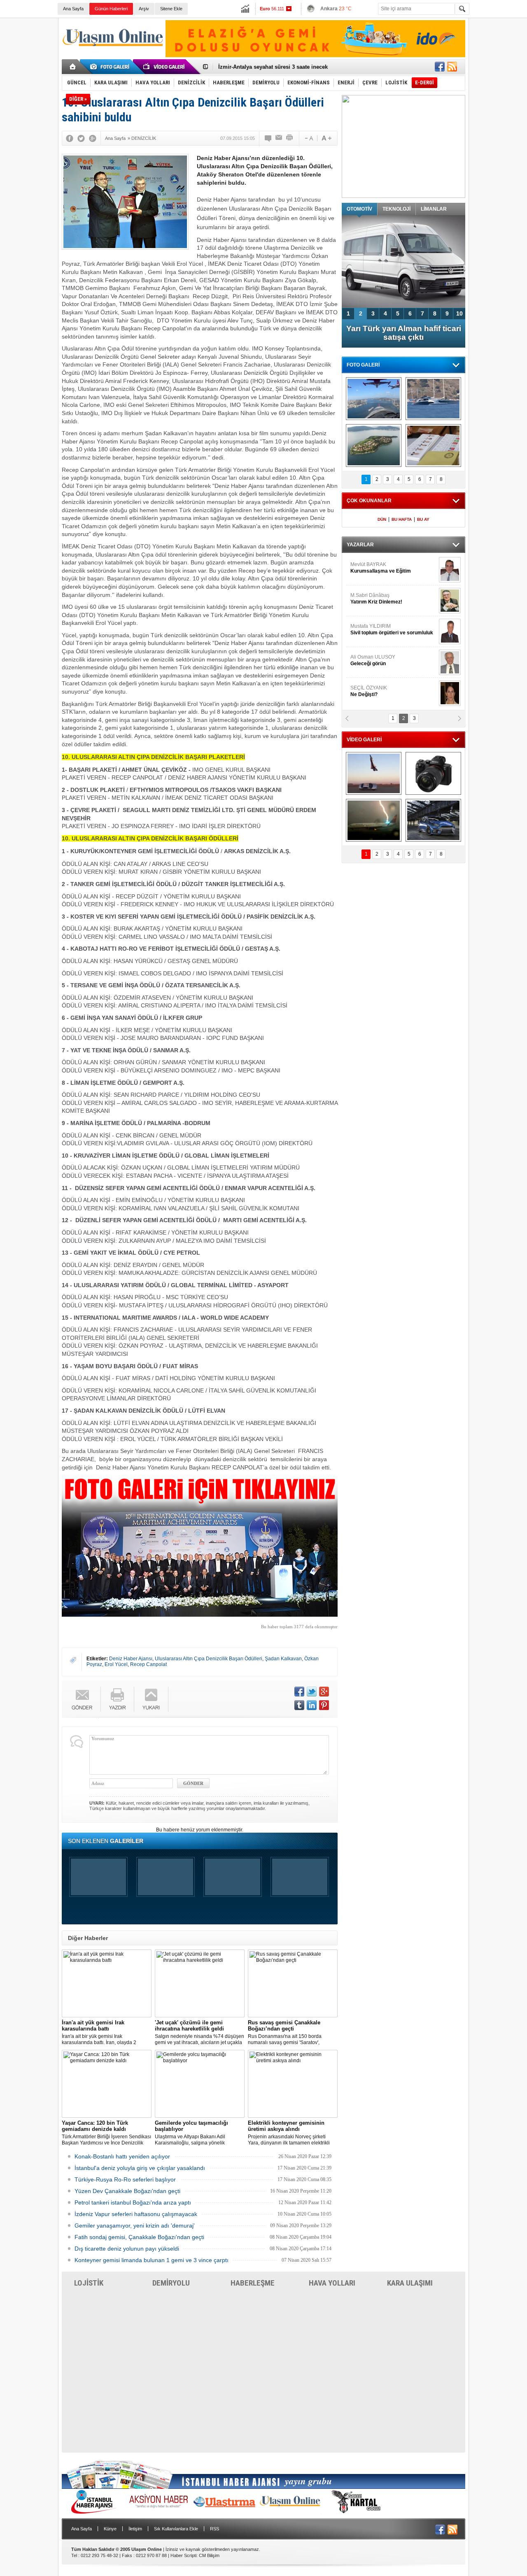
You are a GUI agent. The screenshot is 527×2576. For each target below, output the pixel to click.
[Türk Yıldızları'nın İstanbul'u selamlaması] (374, 399)
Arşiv (144, 9)
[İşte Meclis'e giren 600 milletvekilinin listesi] (433, 446)
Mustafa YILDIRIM (392, 629)
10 (459, 313)
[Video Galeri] (165, 67)
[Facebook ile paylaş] (440, 67)
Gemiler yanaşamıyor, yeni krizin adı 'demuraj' (135, 2226)
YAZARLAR (360, 545)
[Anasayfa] (73, 67)
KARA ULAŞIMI (410, 2283)
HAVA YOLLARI (332, 2283)
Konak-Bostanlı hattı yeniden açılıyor (122, 2156)
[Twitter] (81, 138)
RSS (215, 2529)
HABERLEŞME (253, 2283)
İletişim (135, 2529)
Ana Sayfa (73, 9)
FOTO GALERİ (363, 365)
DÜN (382, 519)
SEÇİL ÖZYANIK (369, 691)
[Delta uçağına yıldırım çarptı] (374, 820)
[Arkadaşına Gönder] (279, 138)
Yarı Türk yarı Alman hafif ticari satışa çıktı (404, 333)
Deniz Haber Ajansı (131, 1659)
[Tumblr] (299, 1705)
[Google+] (93, 138)
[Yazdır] (290, 138)
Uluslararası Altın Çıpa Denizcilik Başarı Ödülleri (209, 1659)
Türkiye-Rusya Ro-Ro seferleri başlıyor (125, 2179)
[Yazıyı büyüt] (326, 138)
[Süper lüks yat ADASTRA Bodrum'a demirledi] (433, 399)
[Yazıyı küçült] (308, 138)
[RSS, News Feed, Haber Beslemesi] (452, 67)
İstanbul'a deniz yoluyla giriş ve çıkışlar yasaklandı (140, 2168)
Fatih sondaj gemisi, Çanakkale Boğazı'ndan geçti (139, 2237)
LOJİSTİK (89, 2283)
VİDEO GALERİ (364, 740)
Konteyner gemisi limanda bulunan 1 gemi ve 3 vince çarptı (152, 2260)
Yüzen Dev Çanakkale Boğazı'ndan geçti (127, 2191)
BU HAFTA (402, 519)
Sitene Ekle (171, 9)
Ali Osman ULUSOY (373, 660)
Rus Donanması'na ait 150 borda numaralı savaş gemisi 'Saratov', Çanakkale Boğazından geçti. (285, 2033)
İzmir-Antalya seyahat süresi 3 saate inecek (273, 67)
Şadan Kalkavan (283, 1659)
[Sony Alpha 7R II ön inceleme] (433, 773)
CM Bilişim (209, 2555)
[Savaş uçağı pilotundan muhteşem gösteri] (374, 773)
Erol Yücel (116, 1664)
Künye (110, 2529)
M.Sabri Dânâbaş (376, 599)
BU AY (423, 519)
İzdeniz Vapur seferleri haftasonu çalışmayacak (136, 2214)
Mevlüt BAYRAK (381, 568)
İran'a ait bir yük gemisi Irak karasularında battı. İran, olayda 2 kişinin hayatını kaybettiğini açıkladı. (102, 2033)
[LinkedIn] (312, 1705)
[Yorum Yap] (268, 138)
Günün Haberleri (111, 9)
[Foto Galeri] (111, 67)
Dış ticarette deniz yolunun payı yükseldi (127, 2249)
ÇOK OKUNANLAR (369, 501)
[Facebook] (70, 138)
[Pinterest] (324, 1705)
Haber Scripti (183, 2555)
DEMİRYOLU (171, 2283)
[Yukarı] (151, 1699)
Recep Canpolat (148, 1664)
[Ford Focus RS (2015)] (433, 820)
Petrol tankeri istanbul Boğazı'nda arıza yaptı (133, 2202)
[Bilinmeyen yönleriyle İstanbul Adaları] (374, 446)
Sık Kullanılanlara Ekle (176, 2529)
